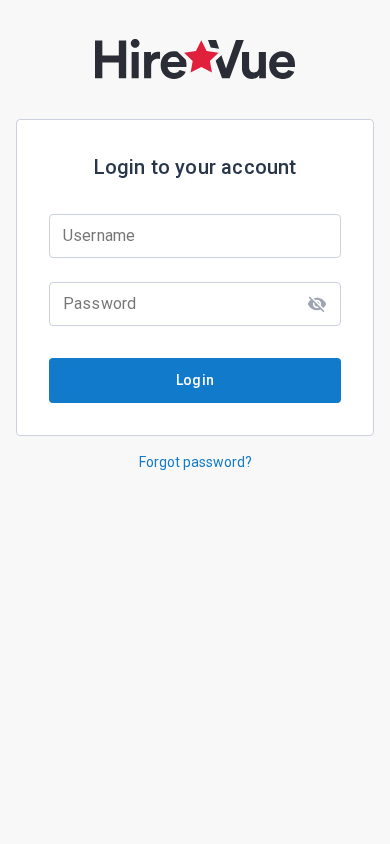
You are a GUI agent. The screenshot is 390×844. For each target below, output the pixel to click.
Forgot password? (195, 462)
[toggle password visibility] (317, 304)
